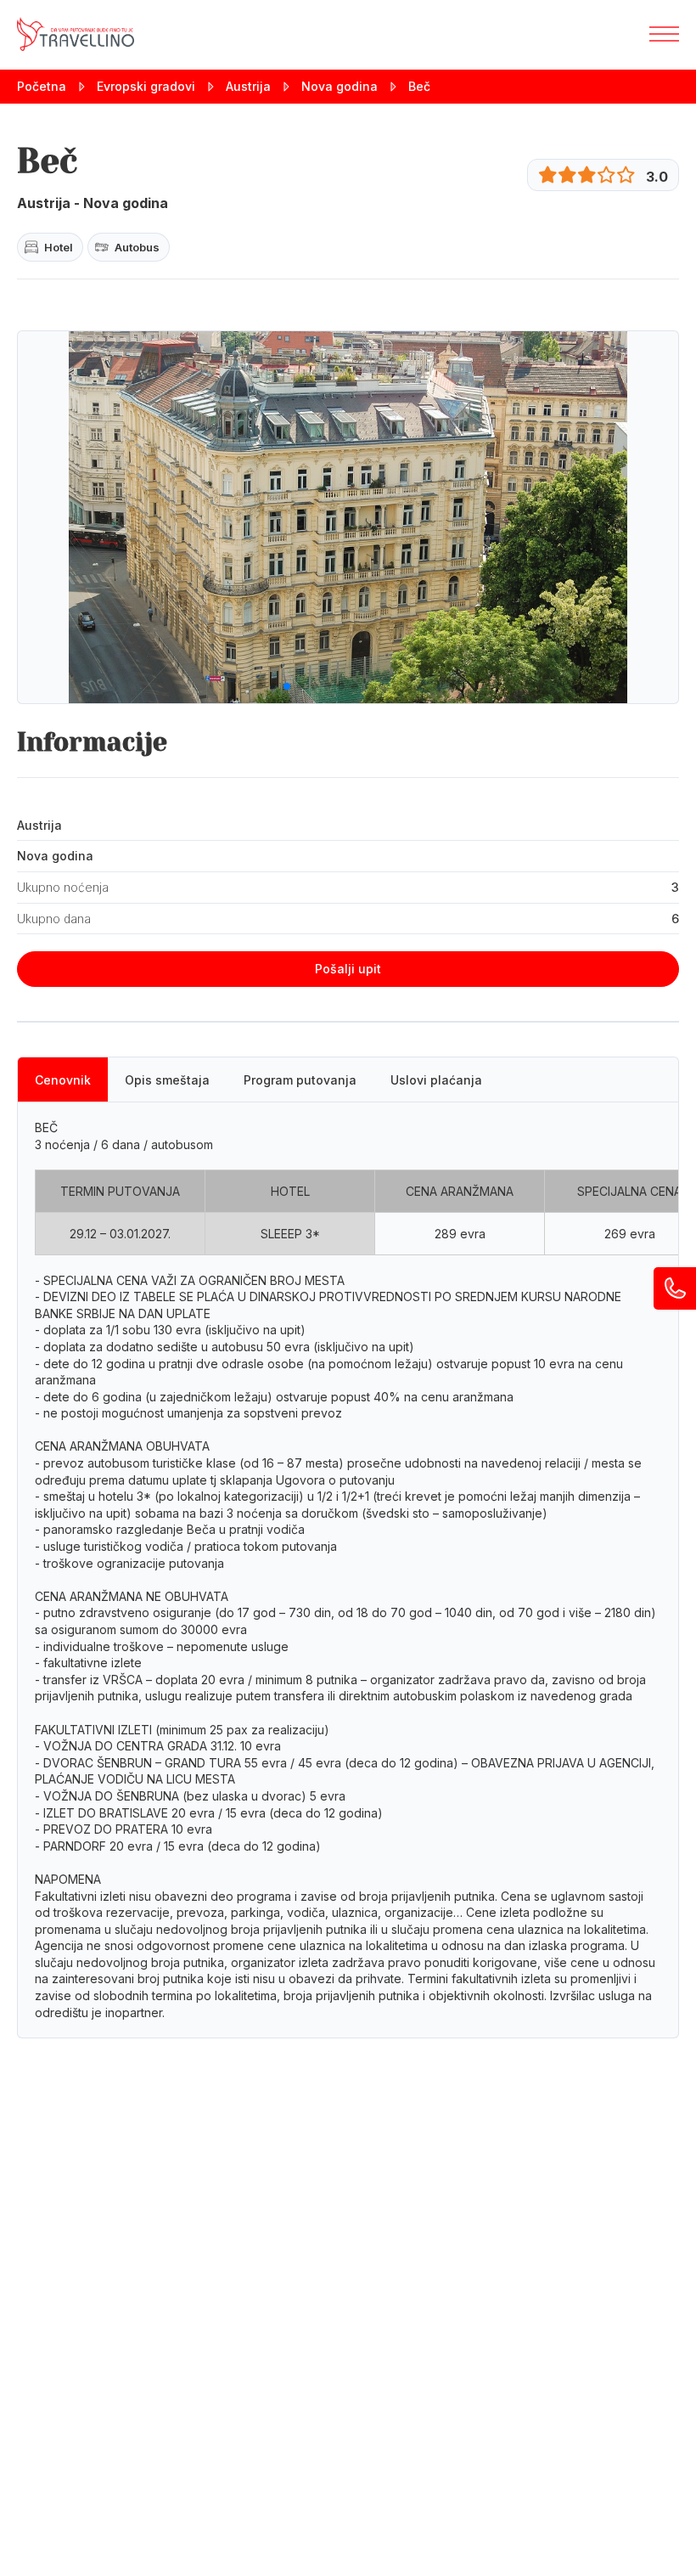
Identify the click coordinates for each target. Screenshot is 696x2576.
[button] (246, 686)
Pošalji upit (348, 969)
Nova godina (340, 86)
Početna (42, 86)
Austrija (248, 86)
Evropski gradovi (146, 86)
